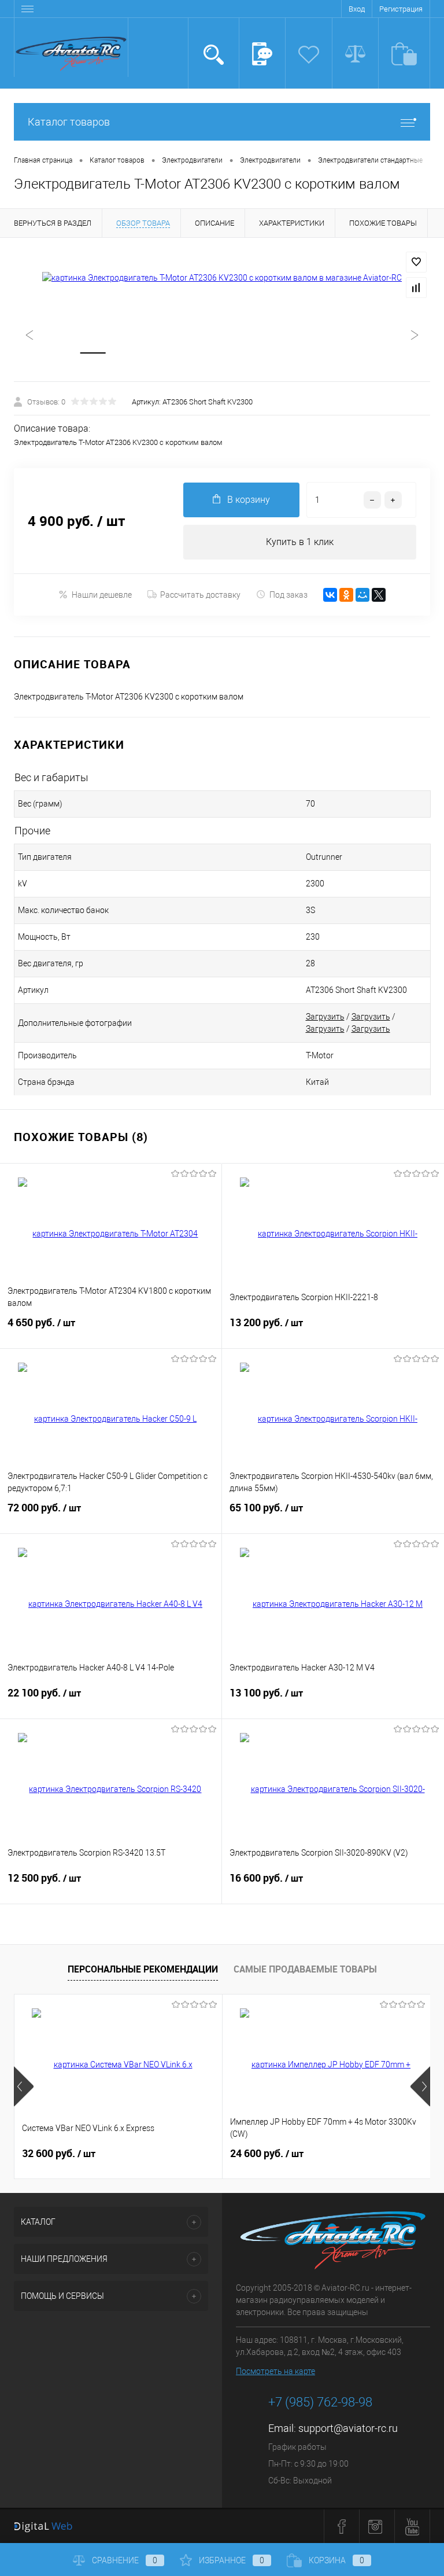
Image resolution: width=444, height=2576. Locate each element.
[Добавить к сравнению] (416, 288)
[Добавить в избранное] (416, 262)
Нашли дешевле (102, 595)
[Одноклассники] (346, 595)
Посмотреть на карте (275, 2371)
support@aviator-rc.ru (348, 2428)
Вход (357, 9)
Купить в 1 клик (300, 542)
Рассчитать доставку (200, 595)
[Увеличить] (222, 278)
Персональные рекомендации (143, 1969)
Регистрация (401, 9)
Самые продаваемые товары (305, 1969)
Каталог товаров (69, 122)
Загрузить (325, 1017)
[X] (379, 595)
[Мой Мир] (362, 595)
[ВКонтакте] (330, 595)
